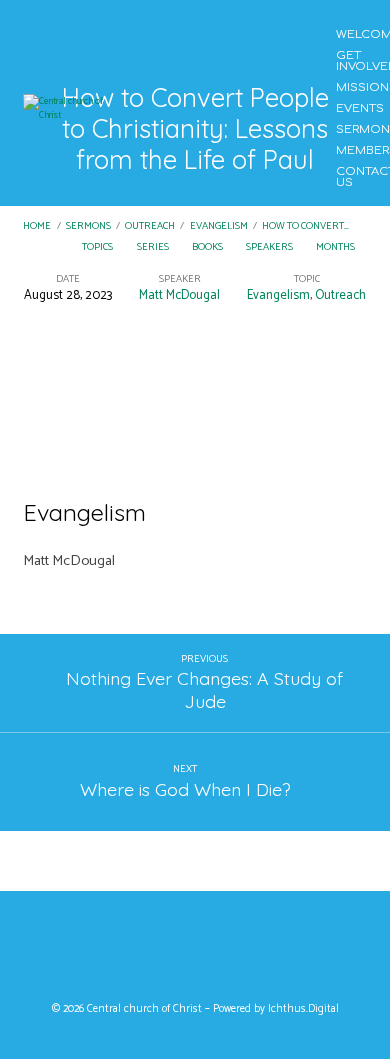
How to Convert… (305, 226)
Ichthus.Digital (303, 1009)
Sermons (88, 226)
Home (37, 226)
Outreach (150, 226)
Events (360, 109)
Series (154, 247)
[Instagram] (234, 951)
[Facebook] (156, 951)
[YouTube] (195, 951)
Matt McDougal (179, 295)
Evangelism (219, 226)
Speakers (270, 247)
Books (208, 247)
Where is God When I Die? (185, 789)
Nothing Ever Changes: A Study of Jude (204, 689)
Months (336, 247)
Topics (98, 247)
